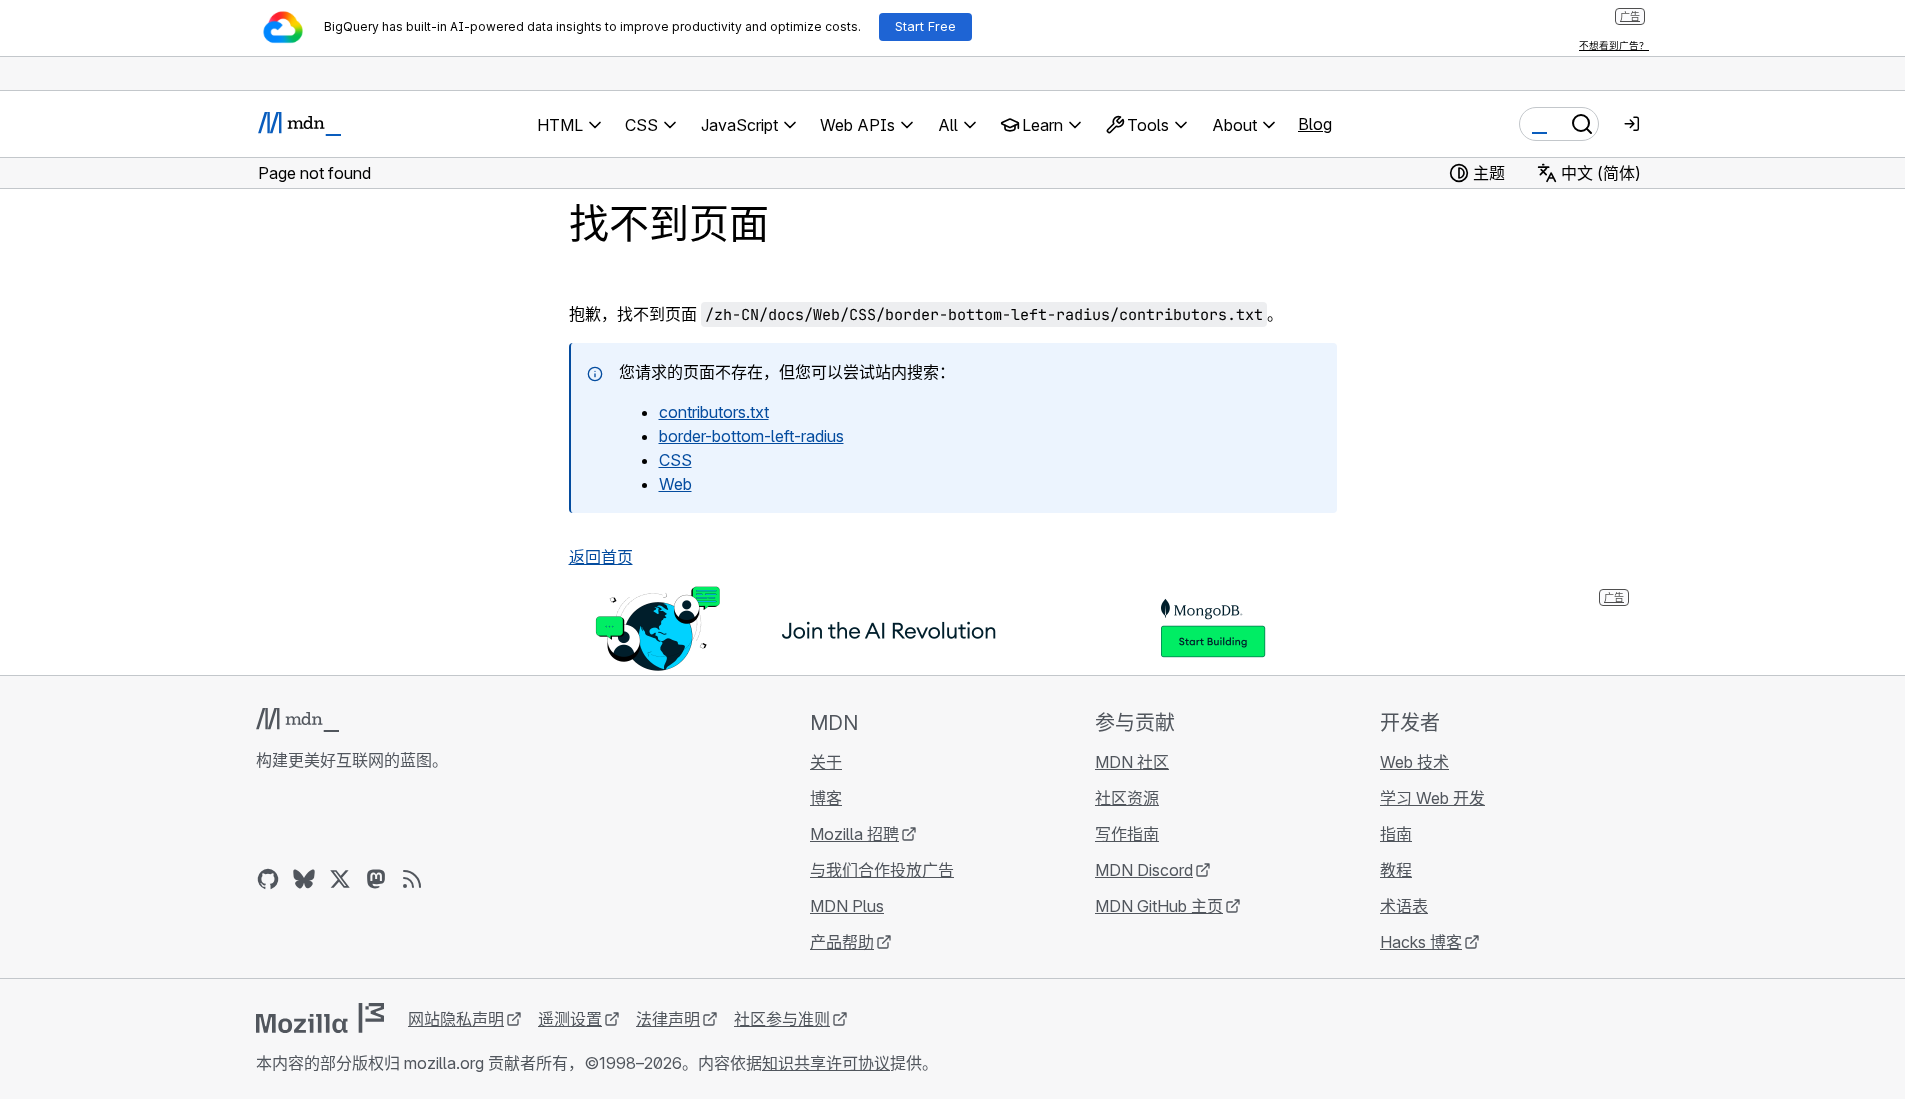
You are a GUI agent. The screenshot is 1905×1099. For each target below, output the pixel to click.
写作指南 (1127, 834)
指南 (1396, 834)
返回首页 (601, 557)
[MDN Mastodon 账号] (376, 879)
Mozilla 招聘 (854, 834)
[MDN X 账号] (340, 879)
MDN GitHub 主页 (1159, 906)
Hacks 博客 (1421, 942)
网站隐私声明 (456, 1019)
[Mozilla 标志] (320, 1018)
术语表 (1404, 906)
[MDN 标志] (297, 720)
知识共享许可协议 (826, 1063)
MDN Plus (847, 906)
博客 (826, 798)
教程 (1396, 870)
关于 (826, 762)
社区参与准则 (782, 1019)
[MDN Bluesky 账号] (304, 879)
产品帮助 (842, 942)
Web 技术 (1414, 762)
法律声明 (668, 1019)
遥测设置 (570, 1019)
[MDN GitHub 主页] (268, 879)
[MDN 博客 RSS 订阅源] (412, 879)
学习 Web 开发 (1432, 798)
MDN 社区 (1132, 762)
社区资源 (1127, 798)
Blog (1315, 124)
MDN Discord (1144, 870)
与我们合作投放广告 (882, 870)
